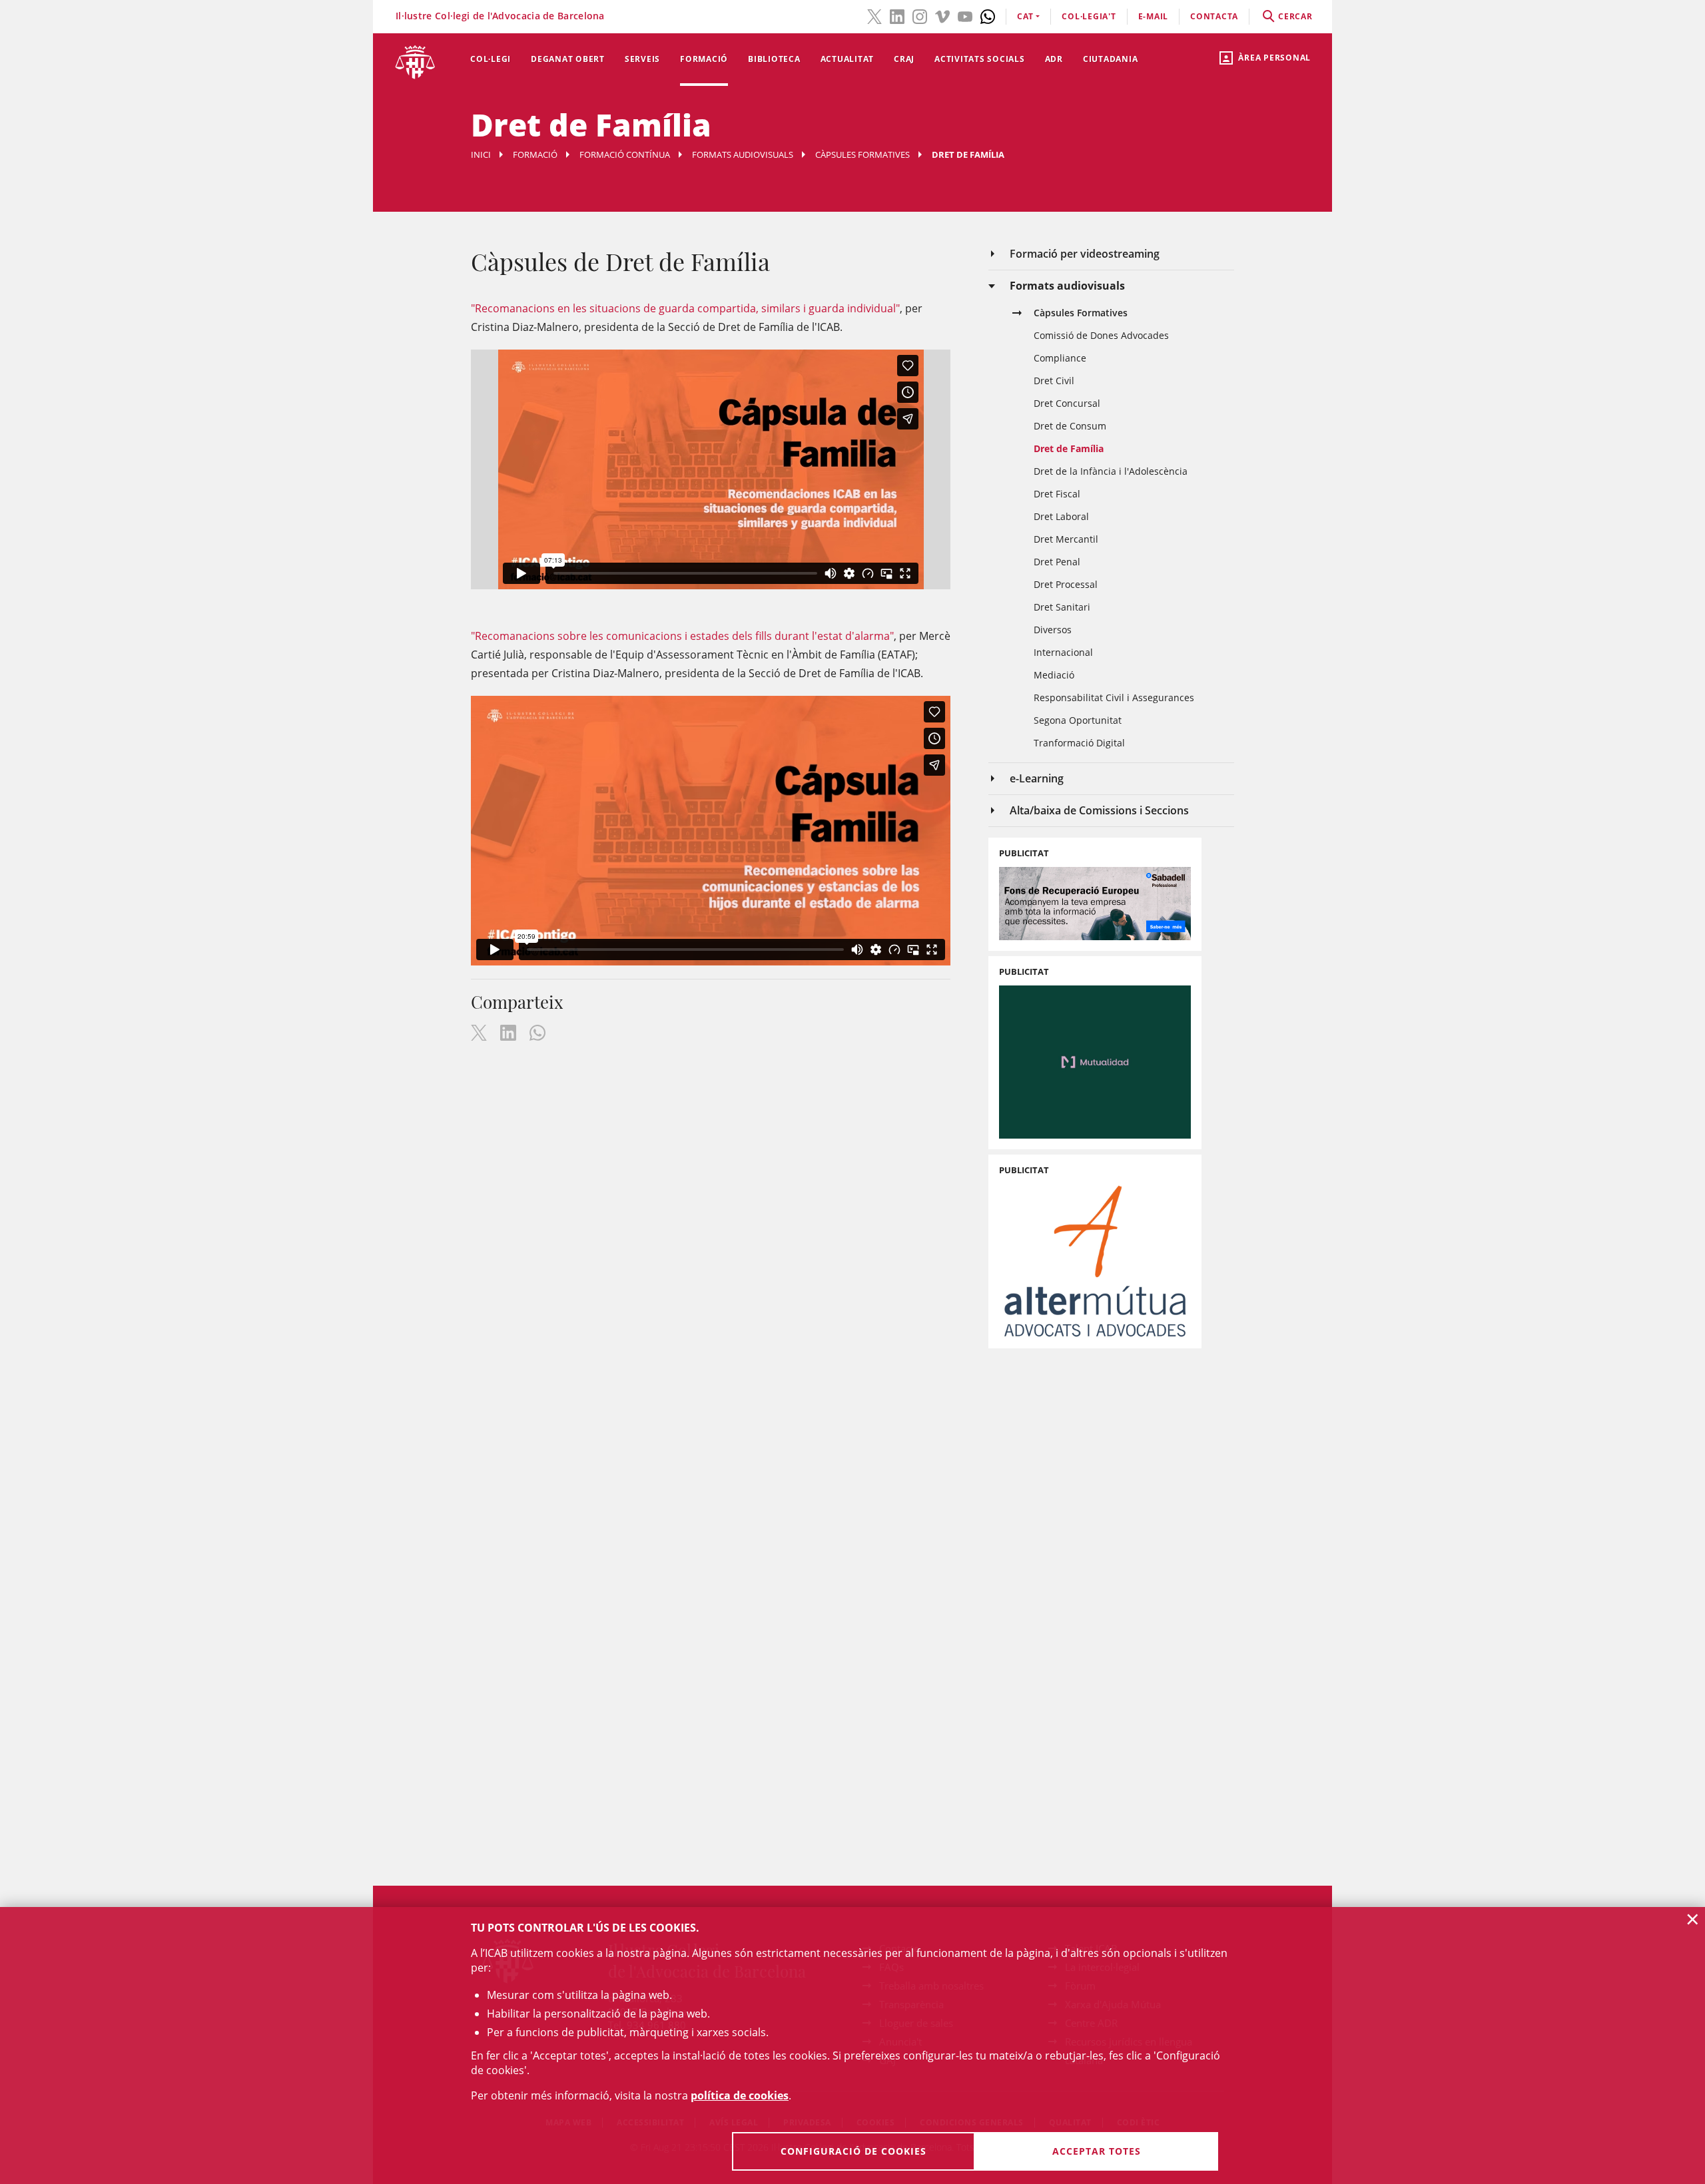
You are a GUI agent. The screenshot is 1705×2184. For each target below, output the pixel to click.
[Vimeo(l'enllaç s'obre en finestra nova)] (942, 15)
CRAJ (904, 59)
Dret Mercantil (1066, 539)
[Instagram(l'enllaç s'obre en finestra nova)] (920, 15)
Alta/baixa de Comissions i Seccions (1099, 810)
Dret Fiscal (1057, 494)
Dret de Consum (1070, 426)
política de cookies (740, 2095)
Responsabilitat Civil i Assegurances (1114, 697)
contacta (1214, 16)
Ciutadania (1111, 59)
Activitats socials (980, 59)
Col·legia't (1089, 16)
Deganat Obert (568, 59)
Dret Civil (1054, 381)
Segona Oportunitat (1078, 720)
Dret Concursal (1067, 403)
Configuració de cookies (853, 2151)
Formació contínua (625, 154)
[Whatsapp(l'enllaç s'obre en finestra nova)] (988, 15)
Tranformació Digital (1079, 743)
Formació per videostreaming (1085, 254)
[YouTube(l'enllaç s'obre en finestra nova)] (965, 15)
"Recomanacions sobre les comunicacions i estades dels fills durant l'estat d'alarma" (682, 636)
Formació (704, 59)
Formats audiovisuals (743, 154)
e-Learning (1037, 778)
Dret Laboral (1061, 516)
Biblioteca (774, 59)
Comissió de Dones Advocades (1101, 335)
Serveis (642, 59)
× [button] (1693, 1919)
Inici (481, 154)
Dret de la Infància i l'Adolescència (1111, 471)
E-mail (1154, 16)
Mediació (1054, 675)
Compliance (1060, 358)
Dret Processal (1066, 584)
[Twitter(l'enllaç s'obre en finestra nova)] (874, 15)
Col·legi (491, 59)
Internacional (1063, 652)
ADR (1054, 59)
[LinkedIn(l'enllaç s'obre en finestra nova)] (897, 15)
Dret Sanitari (1062, 607)
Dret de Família (1069, 448)
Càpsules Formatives (862, 154)
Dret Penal (1057, 562)
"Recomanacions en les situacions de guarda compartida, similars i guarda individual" (685, 308)
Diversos (1053, 630)
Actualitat (848, 59)
